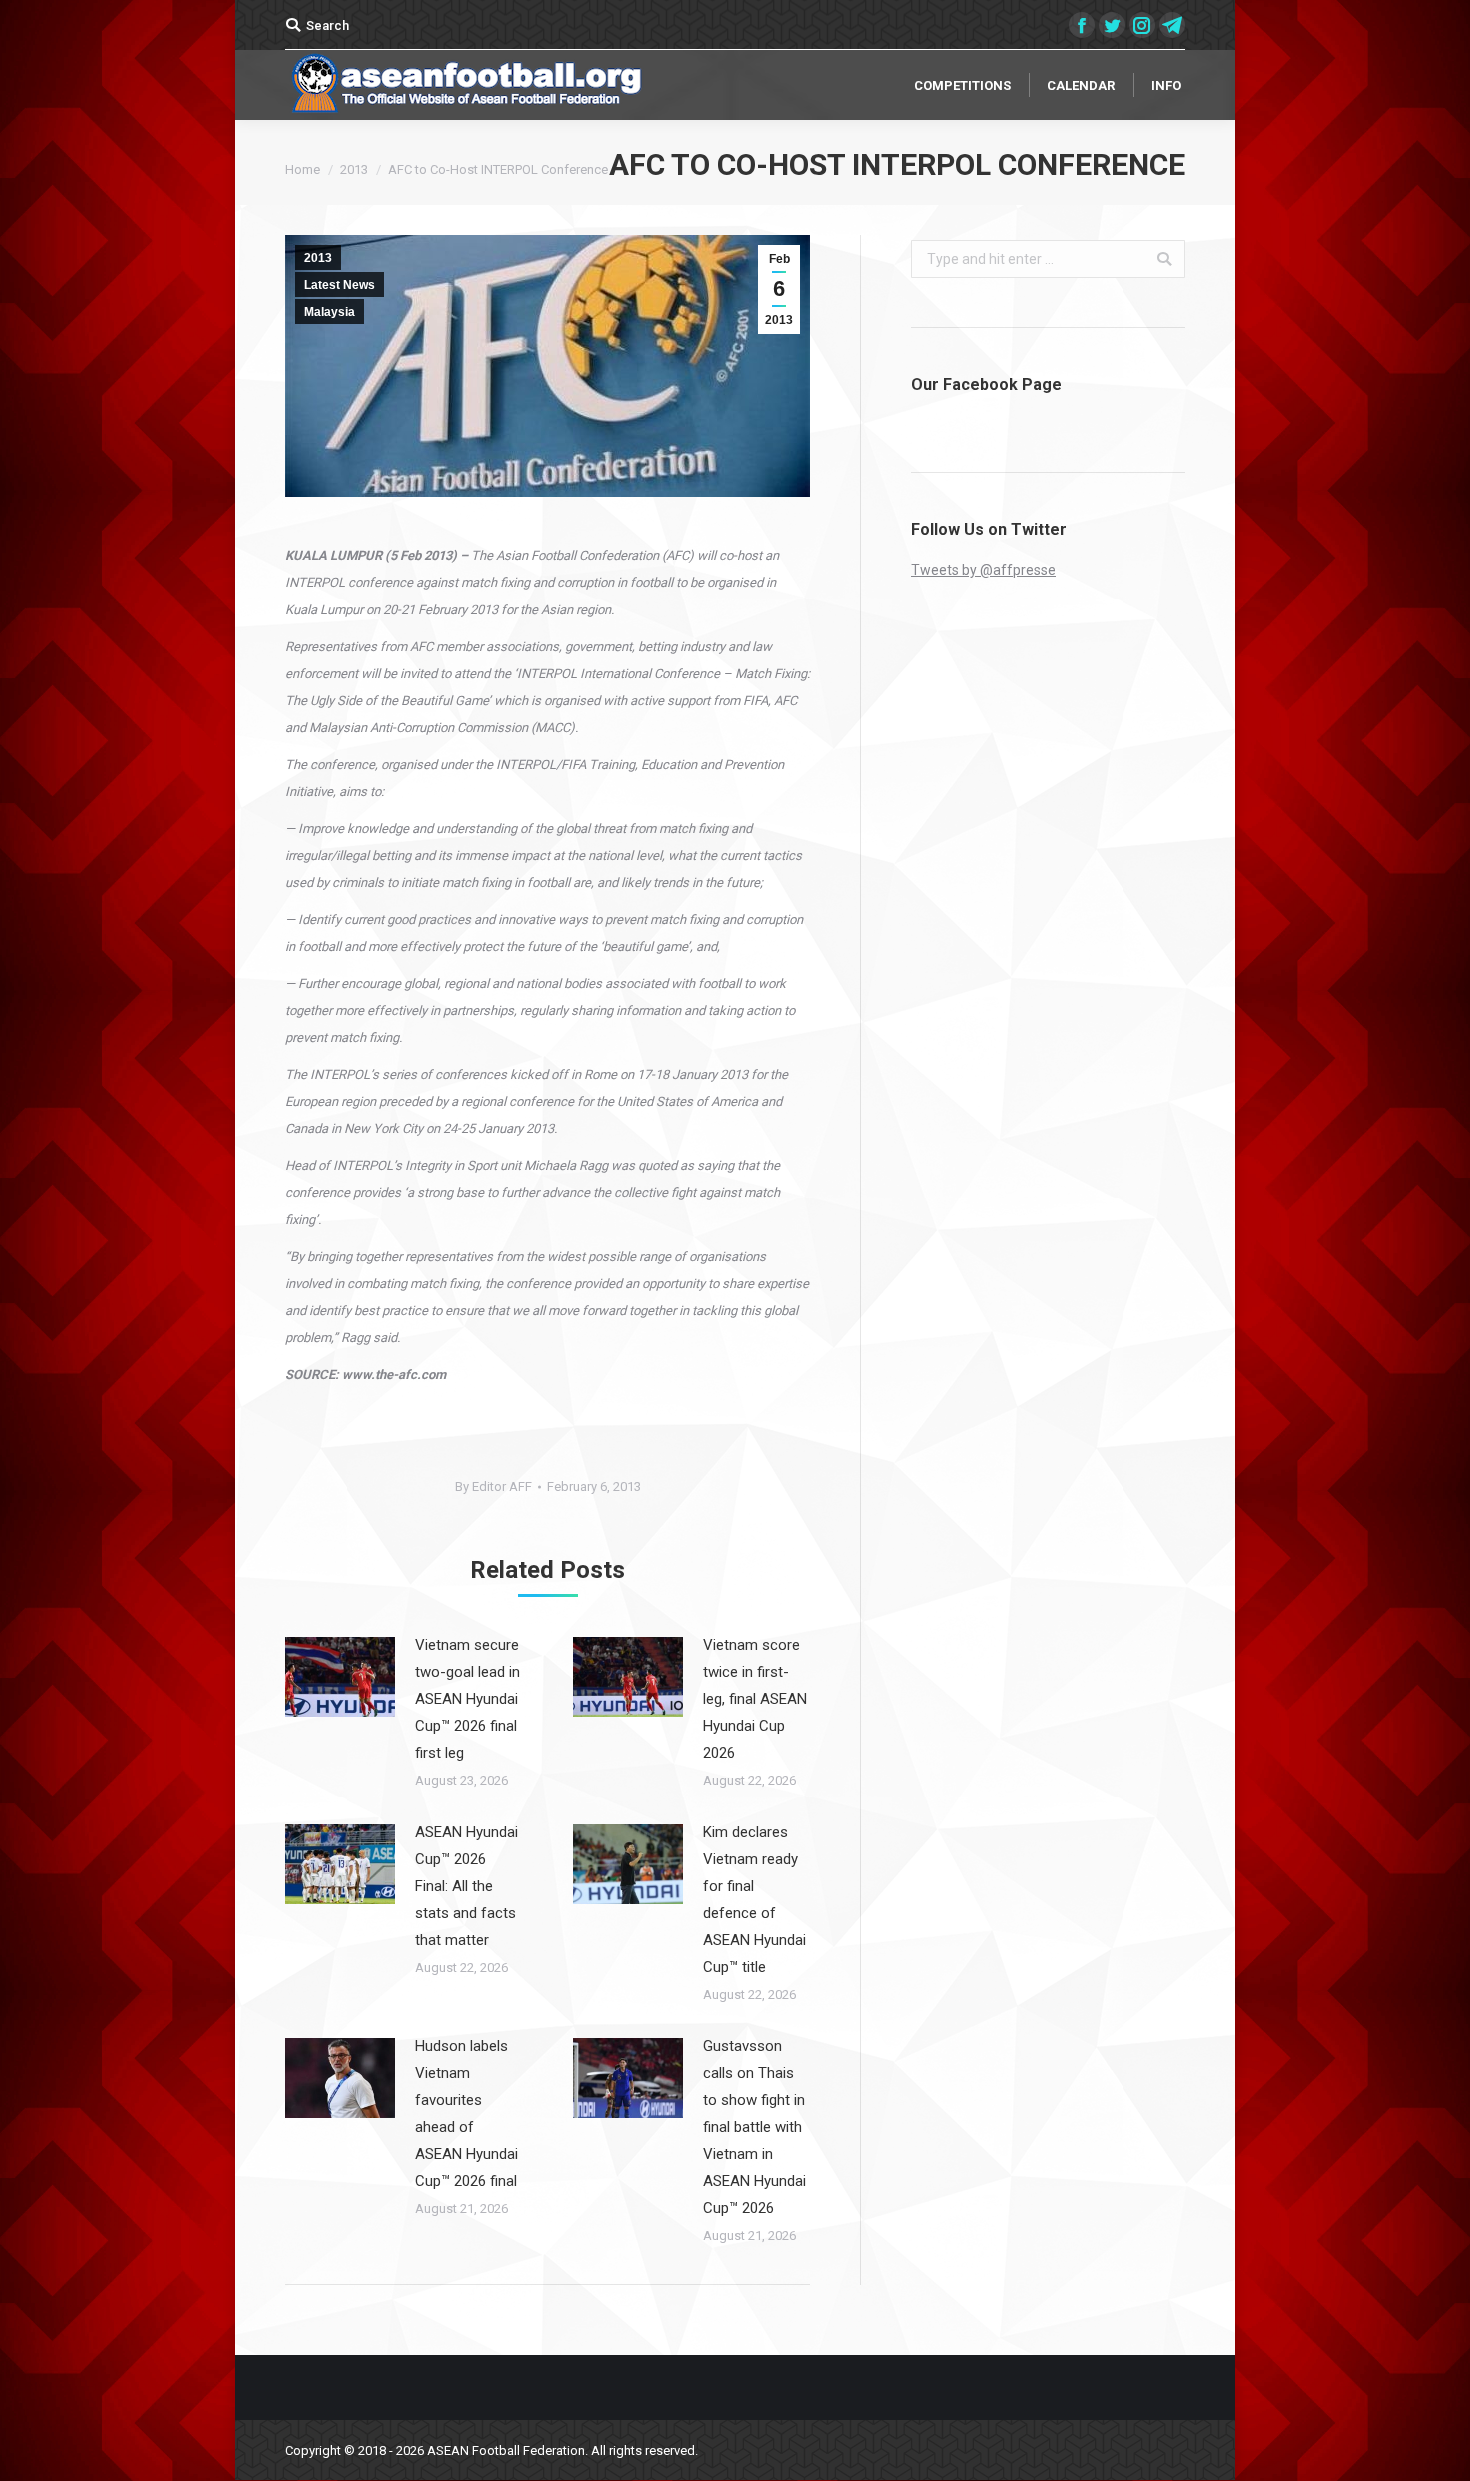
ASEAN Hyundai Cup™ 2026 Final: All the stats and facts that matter (466, 1886)
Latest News (339, 285)
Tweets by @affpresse (983, 570)
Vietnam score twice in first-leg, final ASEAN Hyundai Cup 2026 (755, 1699)
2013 (354, 169)
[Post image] (340, 1677)
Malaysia (329, 312)
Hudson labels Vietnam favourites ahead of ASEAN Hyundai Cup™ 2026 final (466, 2113)
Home (302, 169)
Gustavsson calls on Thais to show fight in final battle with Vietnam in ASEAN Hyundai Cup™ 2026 (754, 2127)
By (493, 1486)
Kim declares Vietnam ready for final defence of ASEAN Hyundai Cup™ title (754, 1899)
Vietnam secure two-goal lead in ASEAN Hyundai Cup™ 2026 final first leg (467, 1699)
